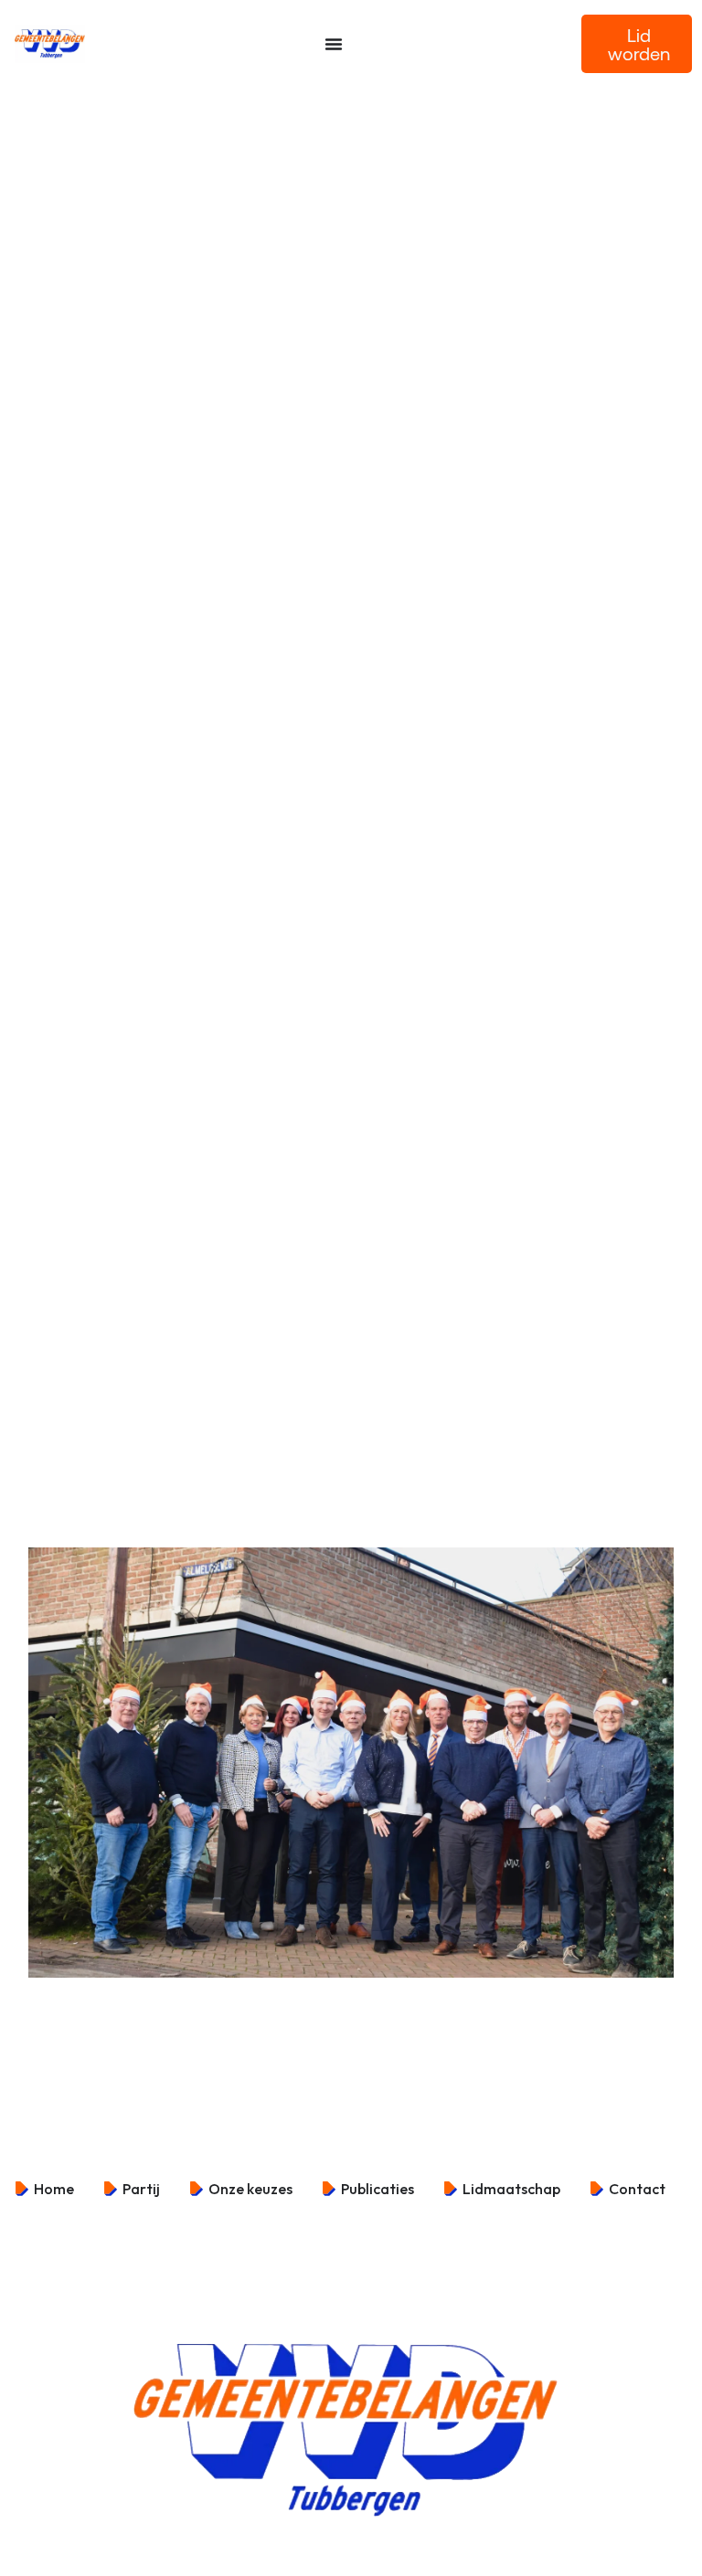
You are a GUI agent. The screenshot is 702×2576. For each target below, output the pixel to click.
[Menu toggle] (334, 44)
